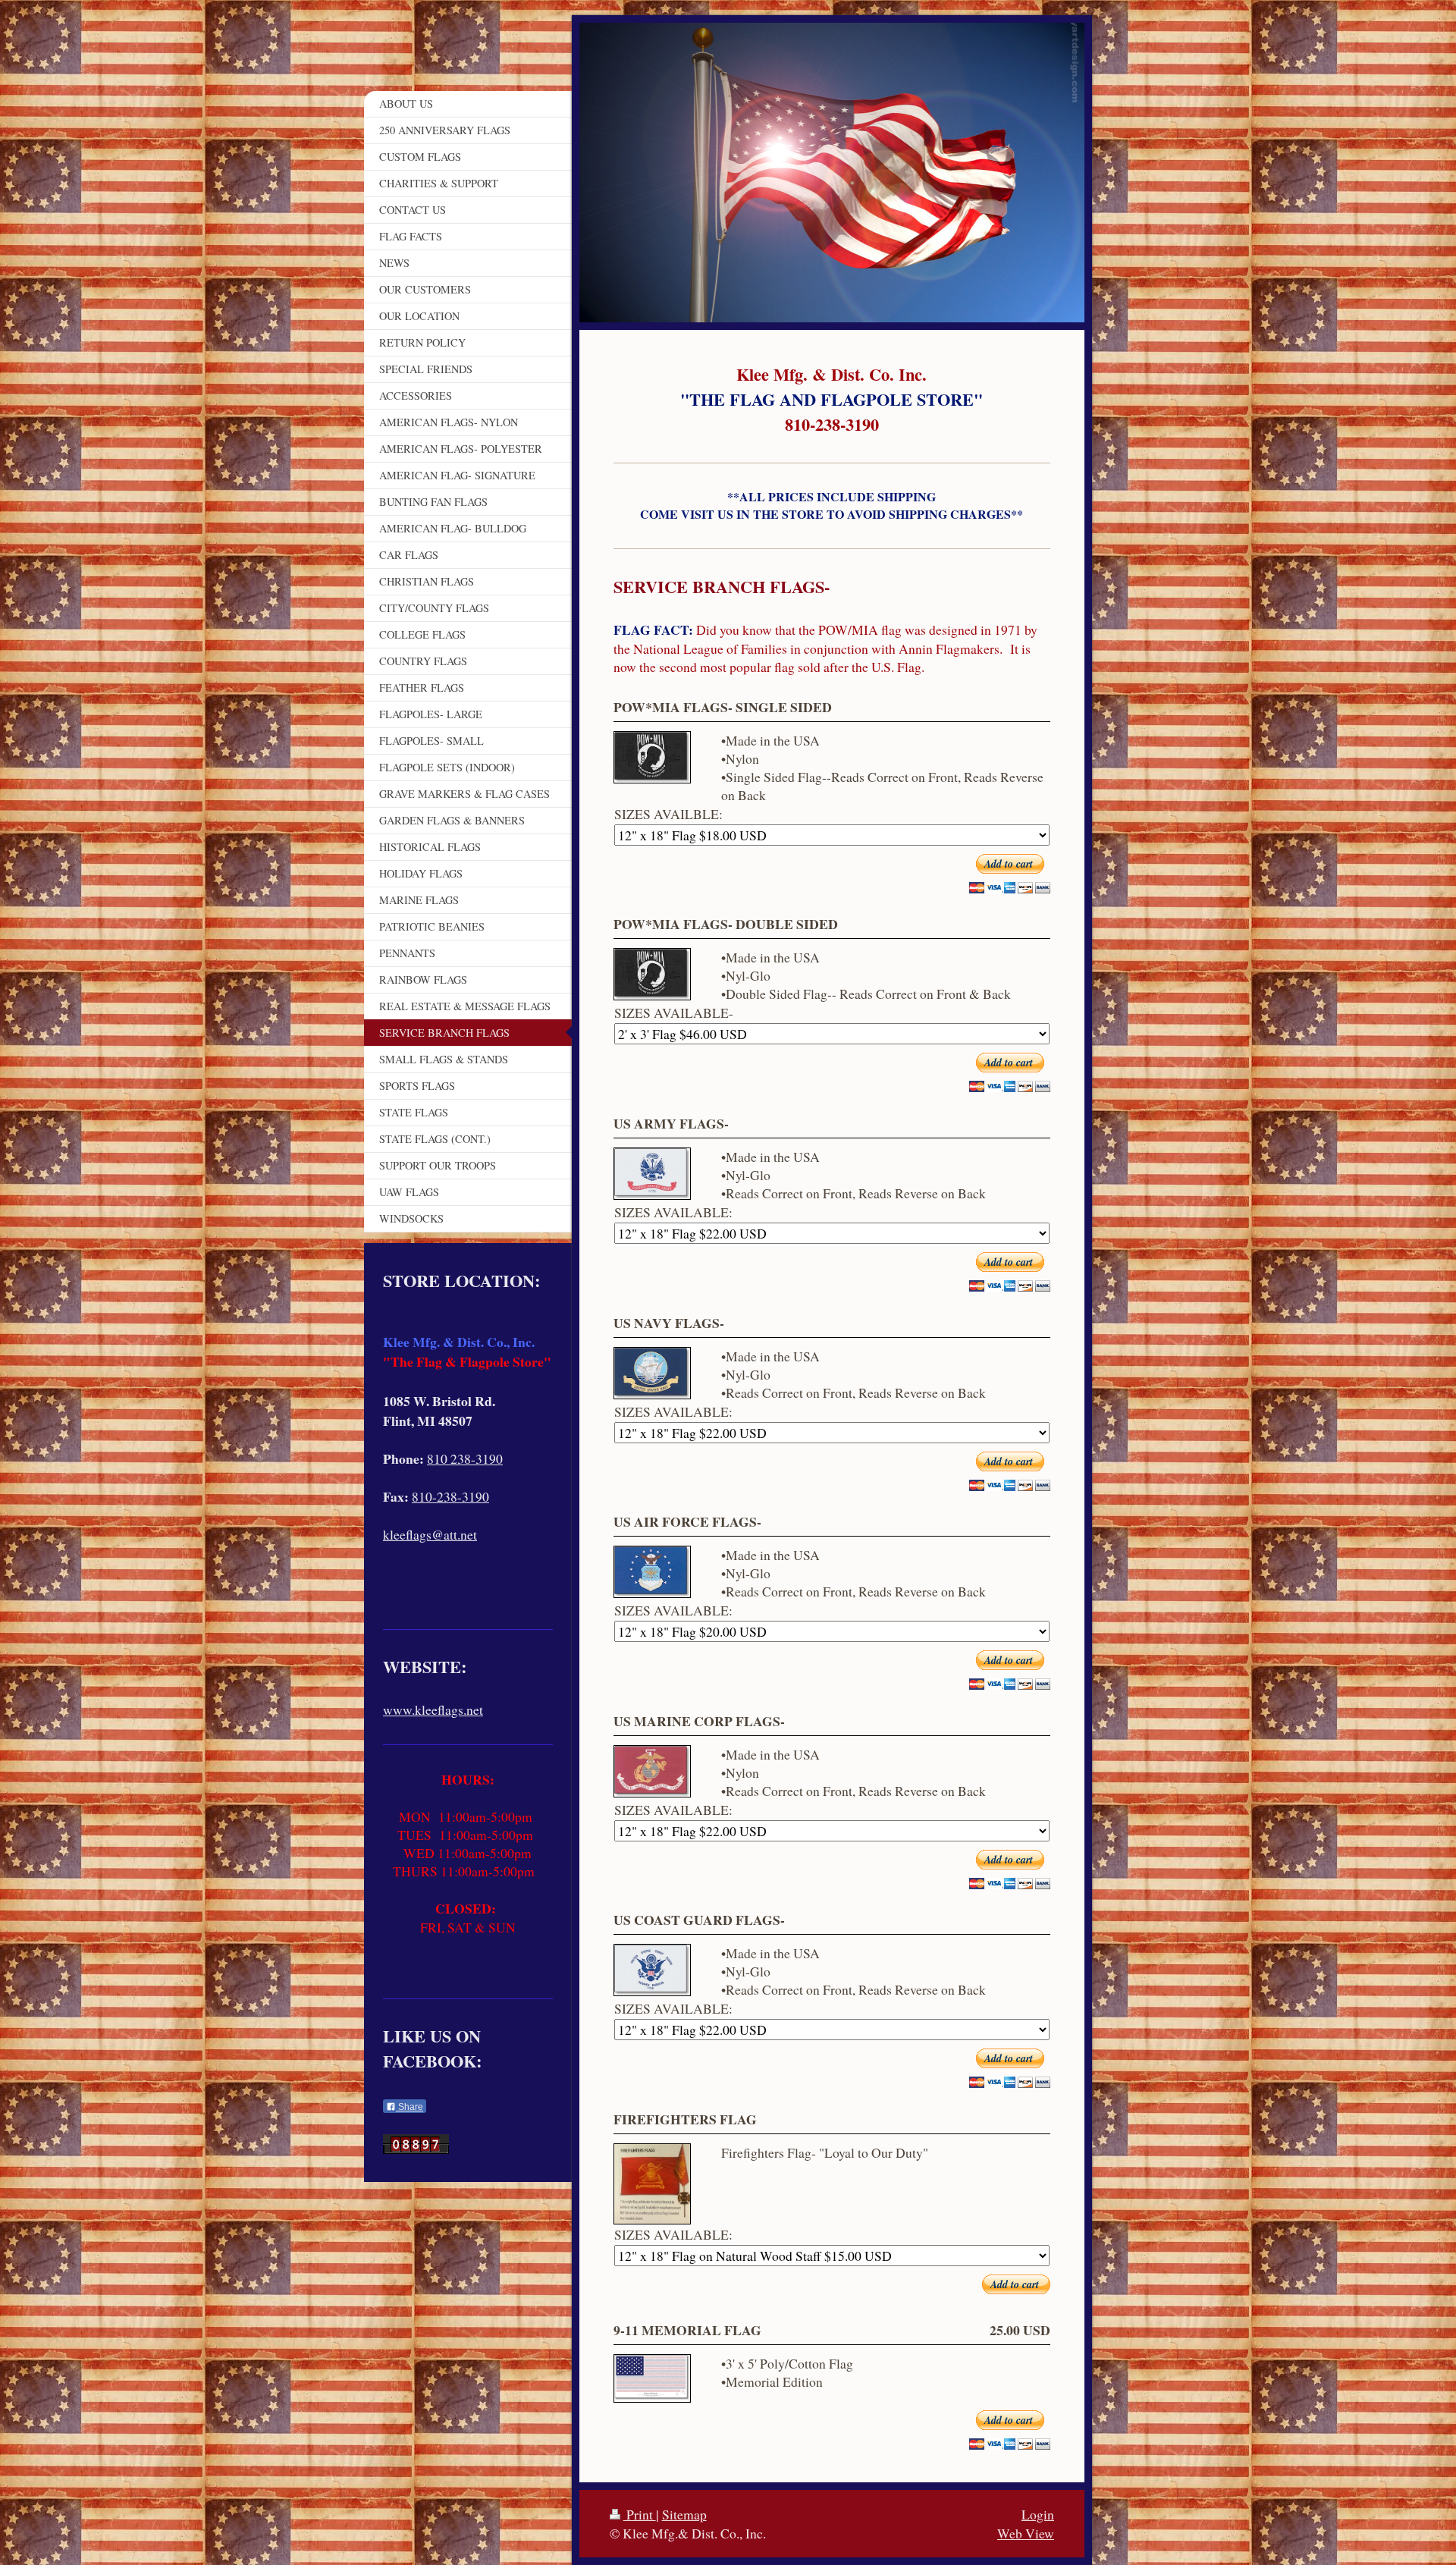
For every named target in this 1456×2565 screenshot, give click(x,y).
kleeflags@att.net (430, 1534)
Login (1038, 2514)
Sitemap (684, 2514)
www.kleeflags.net (433, 1709)
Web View (1026, 2533)
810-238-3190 (450, 1496)
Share (409, 2107)
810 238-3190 (465, 1458)
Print (640, 2514)
